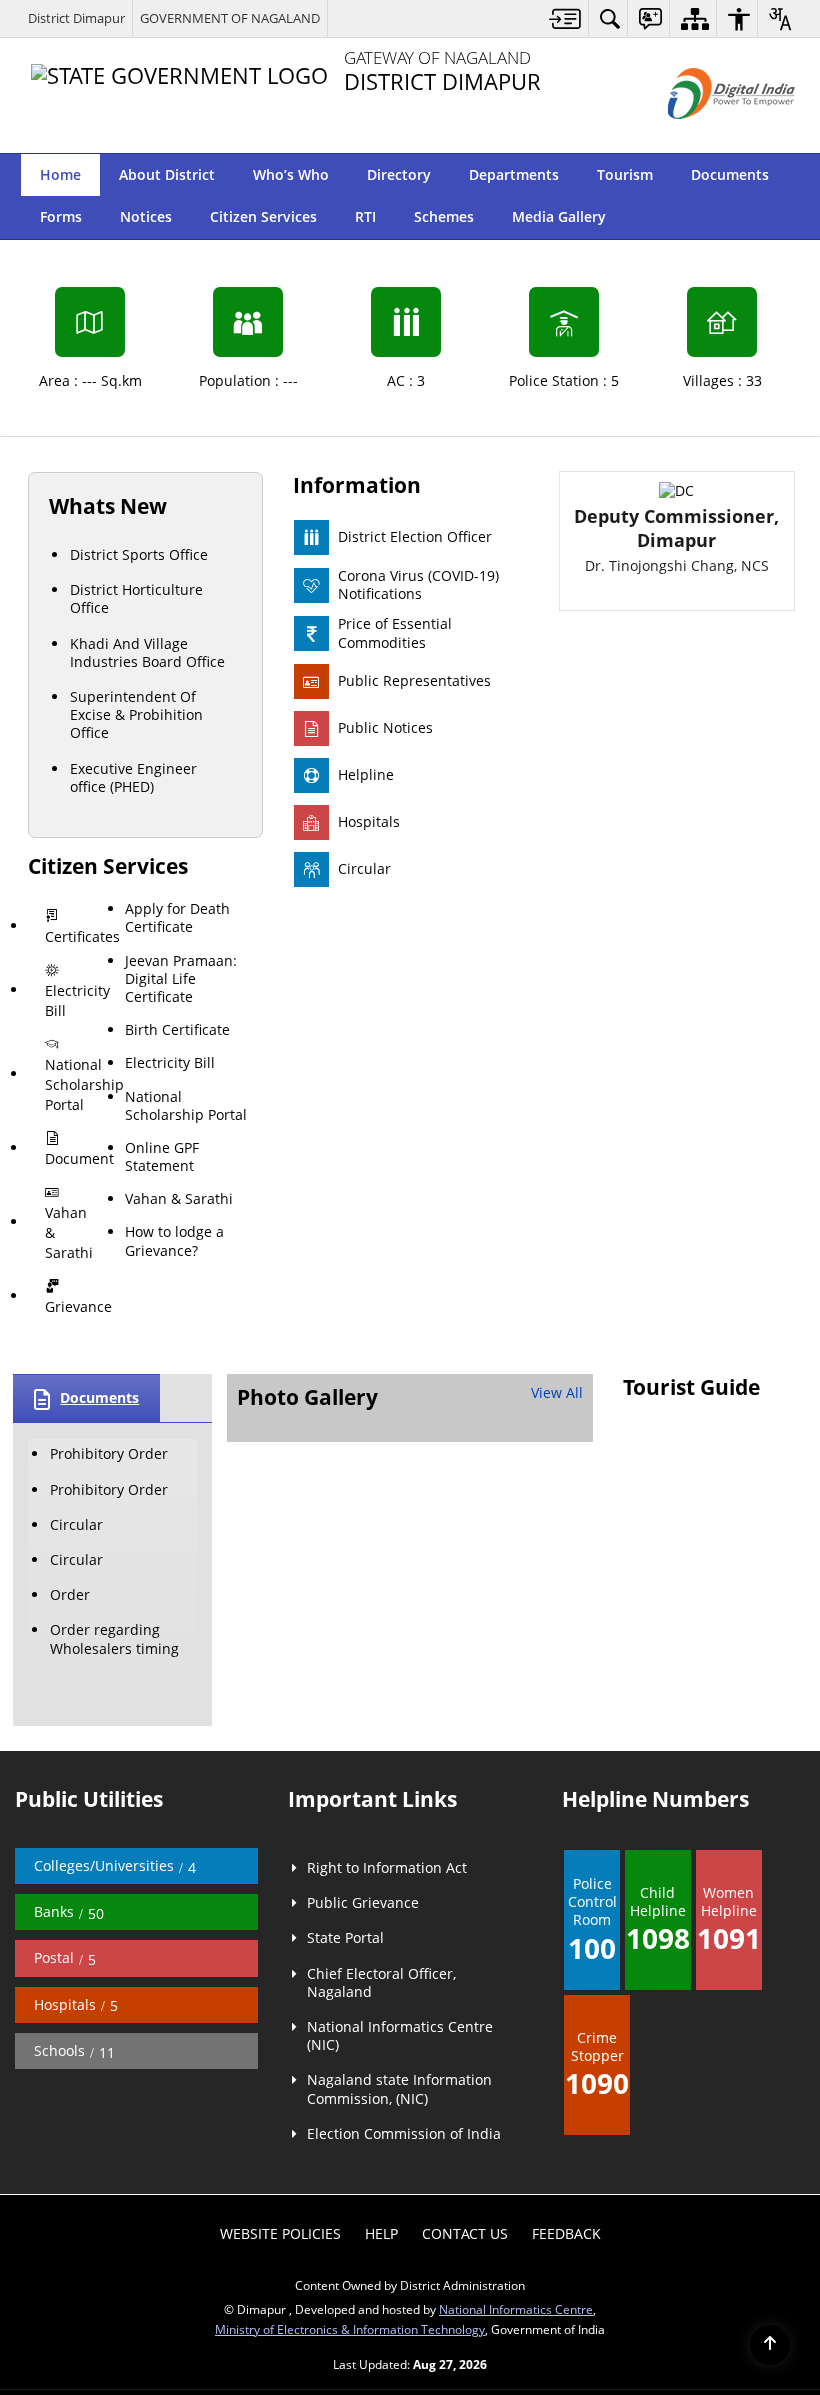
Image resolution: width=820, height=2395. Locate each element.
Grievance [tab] (75, 1560)
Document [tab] (75, 1450)
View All (557, 1647)
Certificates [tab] (75, 1285)
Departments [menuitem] (514, 174)
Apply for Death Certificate (175, 1309)
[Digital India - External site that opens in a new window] (706, 135)
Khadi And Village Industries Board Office (147, 1020)
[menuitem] (565, 18)
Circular (76, 1779)
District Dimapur (76, 18)
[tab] (66, 1285)
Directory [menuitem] (399, 174)
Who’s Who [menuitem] (291, 174)
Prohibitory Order (109, 1708)
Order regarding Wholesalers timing (114, 1893)
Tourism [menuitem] (625, 174)
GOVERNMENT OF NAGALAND (230, 18)
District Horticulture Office (136, 966)
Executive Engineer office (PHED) (133, 1144)
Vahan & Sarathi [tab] (70, 1505)
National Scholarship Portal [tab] (75, 1395)
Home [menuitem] (60, 174)
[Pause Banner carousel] (790, 222)
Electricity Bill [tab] (75, 1330)
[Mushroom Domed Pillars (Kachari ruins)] (534, 1695)
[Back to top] (770, 2345)
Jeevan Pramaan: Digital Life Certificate (176, 1389)
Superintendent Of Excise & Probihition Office (136, 1082)
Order (70, 1849)
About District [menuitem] (167, 174)
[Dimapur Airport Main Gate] (334, 1704)
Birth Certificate (175, 1457)
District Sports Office (139, 922)
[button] (776, 175)
